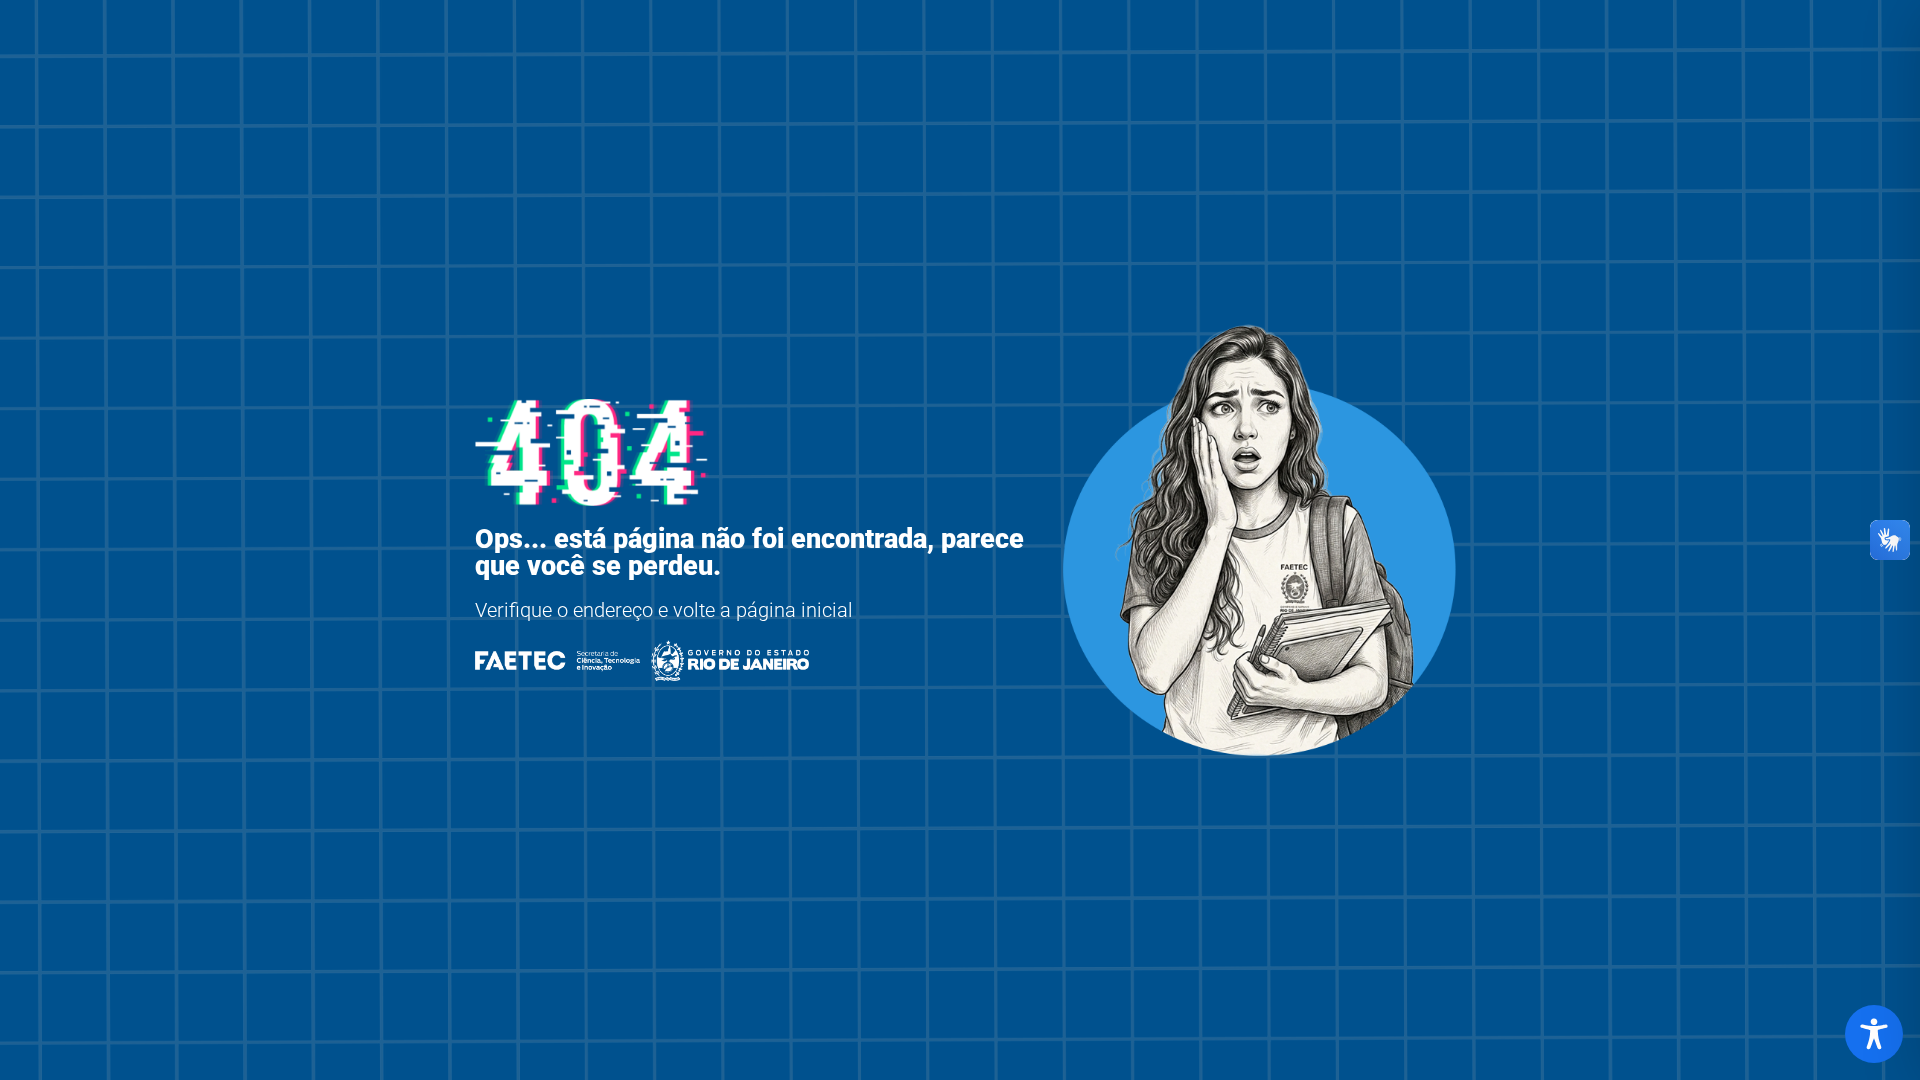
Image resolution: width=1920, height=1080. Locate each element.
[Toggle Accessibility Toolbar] (1874, 1034)
